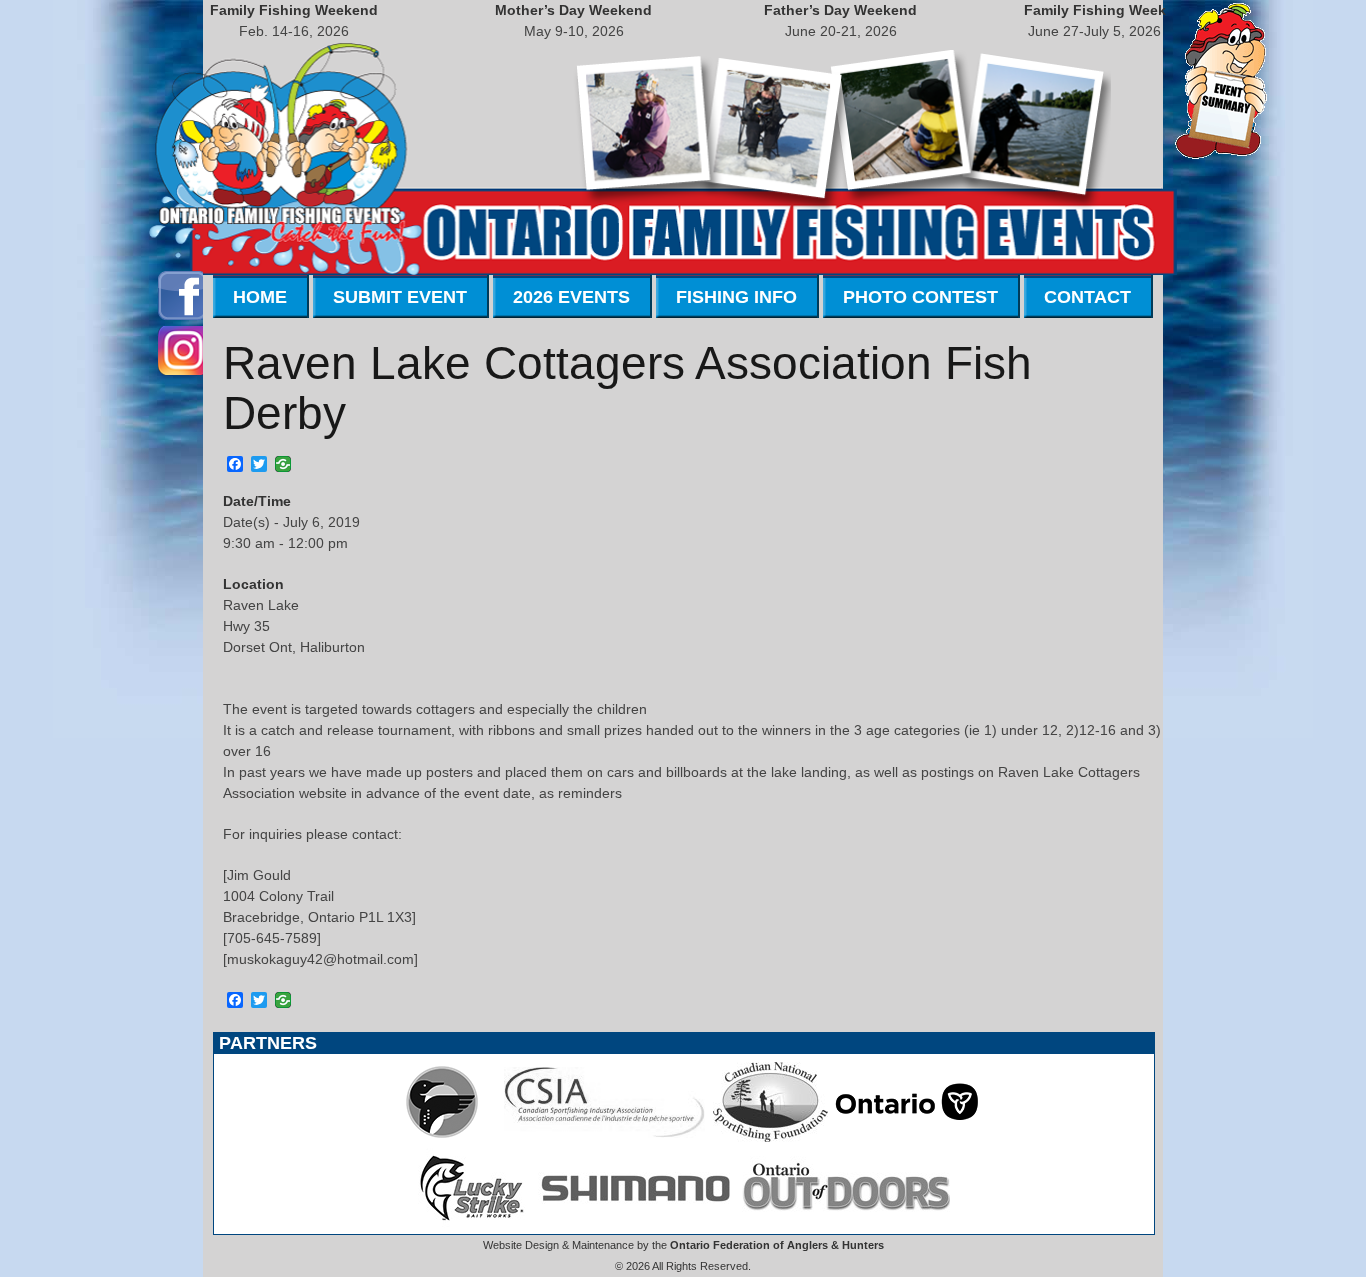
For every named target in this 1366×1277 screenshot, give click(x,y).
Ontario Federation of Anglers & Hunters (777, 1245)
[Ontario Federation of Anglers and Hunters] (442, 1137)
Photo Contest (920, 297)
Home (260, 297)
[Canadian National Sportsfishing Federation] (770, 1137)
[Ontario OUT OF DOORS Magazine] (846, 1223)
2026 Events (571, 297)
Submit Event (400, 297)
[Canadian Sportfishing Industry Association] (605, 1137)
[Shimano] (634, 1223)
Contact (1087, 297)
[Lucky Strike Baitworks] (472, 1223)
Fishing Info (736, 297)
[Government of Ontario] (907, 1137)
